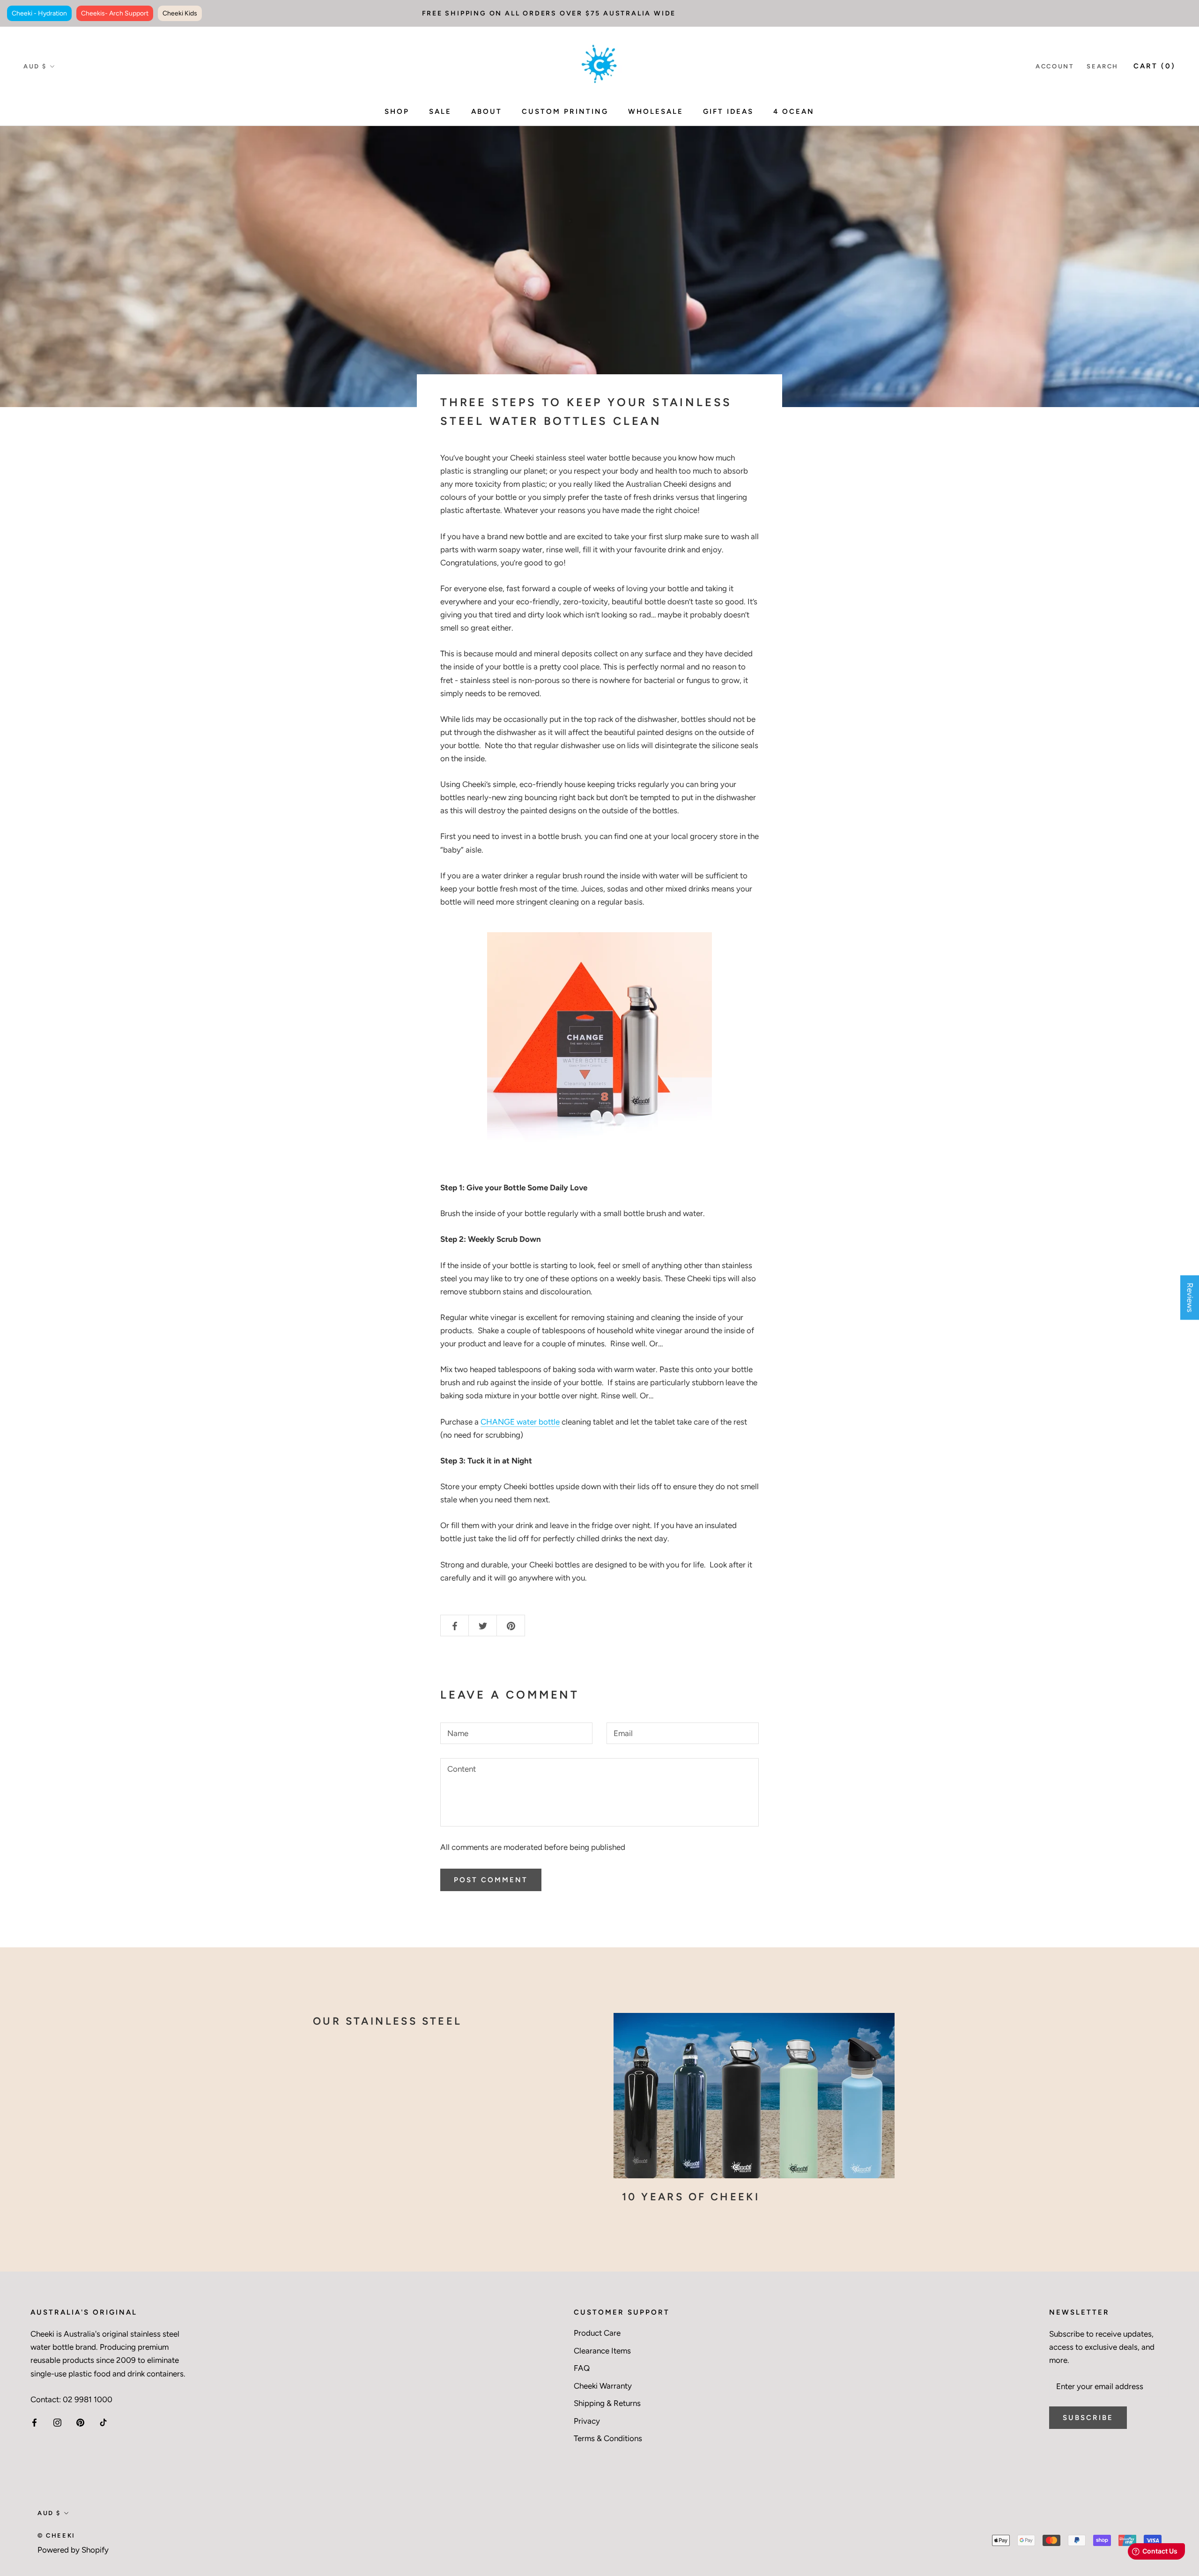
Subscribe (1088, 2418)
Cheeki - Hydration (39, 13)
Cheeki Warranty (603, 2386)
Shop (397, 111)
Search (1103, 66)
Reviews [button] (1190, 1297)
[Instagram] (57, 2422)
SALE (440, 111)
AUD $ (35, 66)
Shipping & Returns (607, 2403)
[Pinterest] (80, 2422)
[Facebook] (34, 2422)
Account (1055, 66)
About (487, 111)
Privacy (587, 2421)
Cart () (1155, 66)
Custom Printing (565, 111)
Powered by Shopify (73, 2550)
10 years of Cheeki (691, 2197)
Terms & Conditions (608, 2438)
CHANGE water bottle (520, 1422)
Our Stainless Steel (388, 2021)
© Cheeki (56, 2535)
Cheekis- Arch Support (115, 13)
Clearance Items (602, 2351)
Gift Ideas (728, 111)
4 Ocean (794, 111)
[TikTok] (103, 2422)
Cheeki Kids (180, 13)
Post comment (491, 1880)
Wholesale (656, 111)
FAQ (582, 2368)
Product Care (597, 2333)
